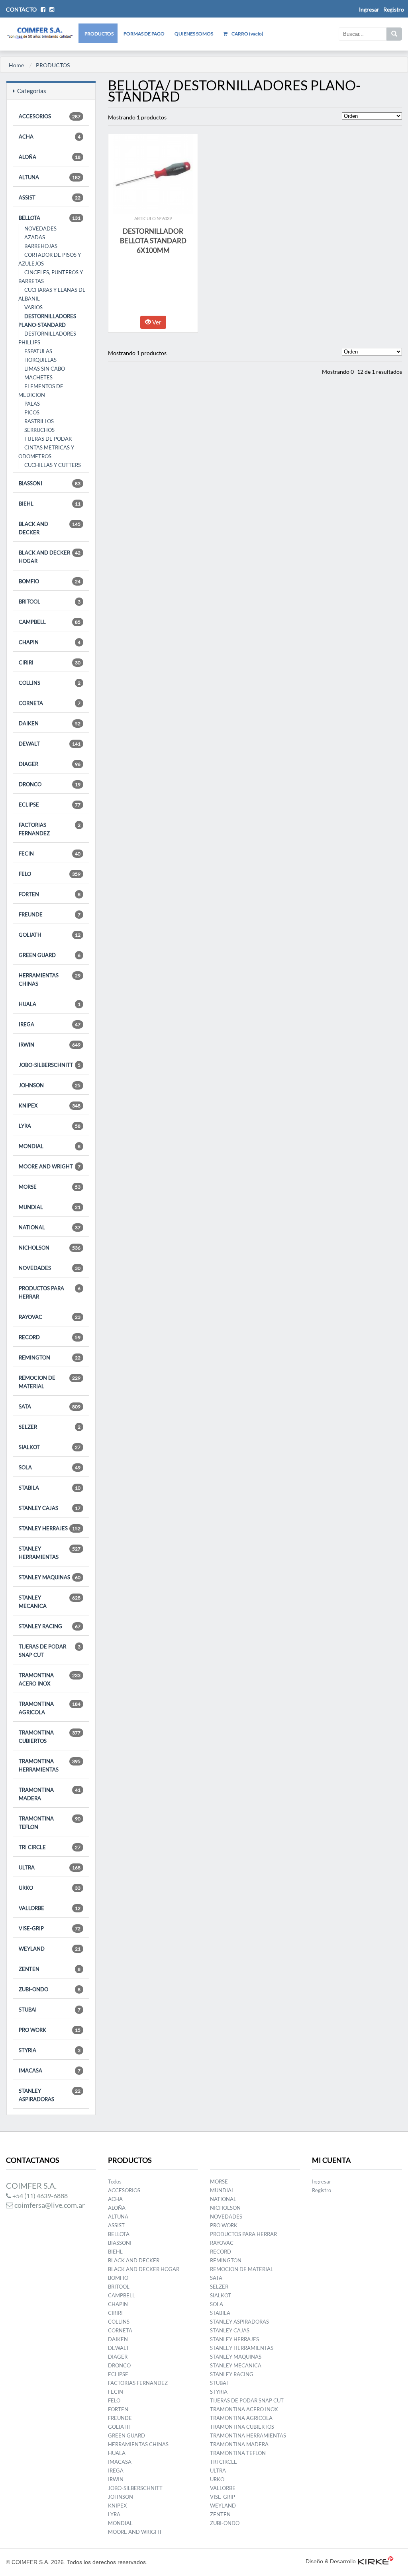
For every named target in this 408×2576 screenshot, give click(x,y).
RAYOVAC (50, 1317)
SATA (50, 1406)
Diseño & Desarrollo (331, 2561)
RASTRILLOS (39, 421)
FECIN (50, 853)
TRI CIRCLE (50, 1847)
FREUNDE (50, 914)
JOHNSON (50, 1085)
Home (16, 65)
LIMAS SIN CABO (45, 369)
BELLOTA (50, 218)
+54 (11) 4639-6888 (39, 2196)
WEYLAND (50, 1949)
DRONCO (50, 784)
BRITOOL (50, 602)
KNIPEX (50, 1105)
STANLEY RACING (50, 1626)
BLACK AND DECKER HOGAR (50, 557)
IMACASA (50, 2070)
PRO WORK (50, 2030)
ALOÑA (50, 157)
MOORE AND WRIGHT (50, 1166)
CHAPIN (50, 642)
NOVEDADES (40, 229)
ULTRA (50, 1867)
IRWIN (50, 1045)
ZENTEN (50, 1969)
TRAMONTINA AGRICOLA (50, 1708)
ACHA (50, 137)
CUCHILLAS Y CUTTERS (53, 465)
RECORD (50, 1337)
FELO (50, 874)
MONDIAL (50, 1146)
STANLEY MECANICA (50, 1602)
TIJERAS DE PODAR (48, 439)
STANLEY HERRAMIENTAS (50, 1553)
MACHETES (38, 377)
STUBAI (50, 2010)
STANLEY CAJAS (50, 1508)
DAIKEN (50, 723)
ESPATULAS (38, 351)
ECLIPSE (50, 805)
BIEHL (50, 504)
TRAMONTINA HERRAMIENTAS (50, 1765)
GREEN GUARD (50, 955)
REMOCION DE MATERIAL (50, 1382)
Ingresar (322, 2181)
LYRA (50, 1126)
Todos (115, 2181)
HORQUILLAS (40, 360)
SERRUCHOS (39, 430)
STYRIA (50, 2050)
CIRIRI (50, 662)
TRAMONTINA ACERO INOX (50, 1679)
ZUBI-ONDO (50, 1989)
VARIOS (33, 307)
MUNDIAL (50, 1207)
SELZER (50, 1427)
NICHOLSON (50, 1248)
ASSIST (50, 197)
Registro (394, 9)
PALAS (32, 404)
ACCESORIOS (50, 116)
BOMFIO (50, 581)
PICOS (32, 412)
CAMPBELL (50, 622)
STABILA (50, 1488)
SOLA (50, 1467)
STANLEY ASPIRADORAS (50, 2095)
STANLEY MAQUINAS (50, 1577)
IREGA (50, 1024)
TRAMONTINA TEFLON (50, 1823)
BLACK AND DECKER (50, 528)
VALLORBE (50, 1908)
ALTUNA (50, 177)
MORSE (50, 1187)
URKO (50, 1888)
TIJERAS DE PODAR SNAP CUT (50, 1651)
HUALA (50, 1004)
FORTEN (50, 894)
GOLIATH (50, 935)
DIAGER (50, 764)
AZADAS (35, 237)
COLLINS (50, 683)
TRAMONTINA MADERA (50, 1794)
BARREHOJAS (41, 246)
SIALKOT (50, 1447)
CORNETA (50, 703)
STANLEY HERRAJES (50, 1528)
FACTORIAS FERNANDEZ (50, 829)
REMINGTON (50, 1357)
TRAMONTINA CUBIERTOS (50, 1737)
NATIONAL (50, 1227)
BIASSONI (50, 483)
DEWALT (50, 744)
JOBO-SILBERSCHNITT (50, 1065)
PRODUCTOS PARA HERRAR (50, 1292)
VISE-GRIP (50, 1928)
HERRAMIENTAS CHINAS (50, 979)
